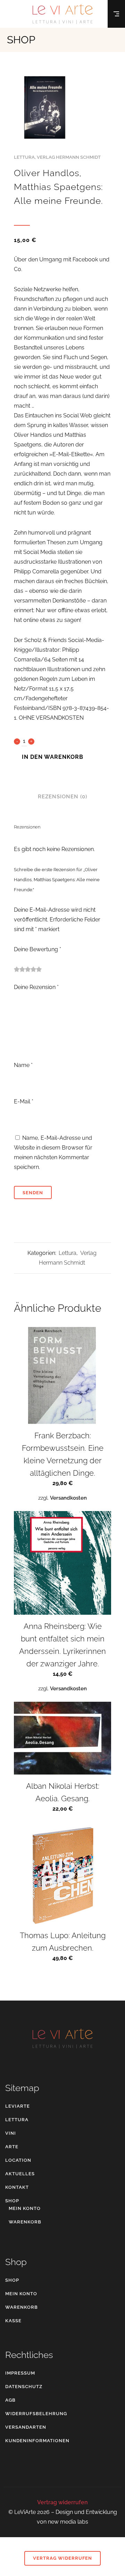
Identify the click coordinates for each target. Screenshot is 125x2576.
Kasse (13, 2321)
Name (23, 1065)
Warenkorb (25, 2222)
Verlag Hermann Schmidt (69, 157)
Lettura (24, 157)
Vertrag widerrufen (62, 2502)
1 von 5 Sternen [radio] (17, 969)
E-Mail (24, 1101)
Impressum (20, 2373)
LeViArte (18, 2106)
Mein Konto (25, 2208)
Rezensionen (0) (62, 797)
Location (18, 2160)
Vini (11, 2133)
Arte (12, 2147)
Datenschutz (24, 2387)
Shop (12, 2201)
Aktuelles (20, 2174)
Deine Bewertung (37, 949)
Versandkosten (68, 1498)
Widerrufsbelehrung (36, 2414)
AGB (10, 2400)
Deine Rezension (36, 987)
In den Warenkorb (53, 756)
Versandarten (26, 2427)
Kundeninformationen (37, 2441)
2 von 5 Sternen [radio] (19, 969)
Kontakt (17, 2187)
